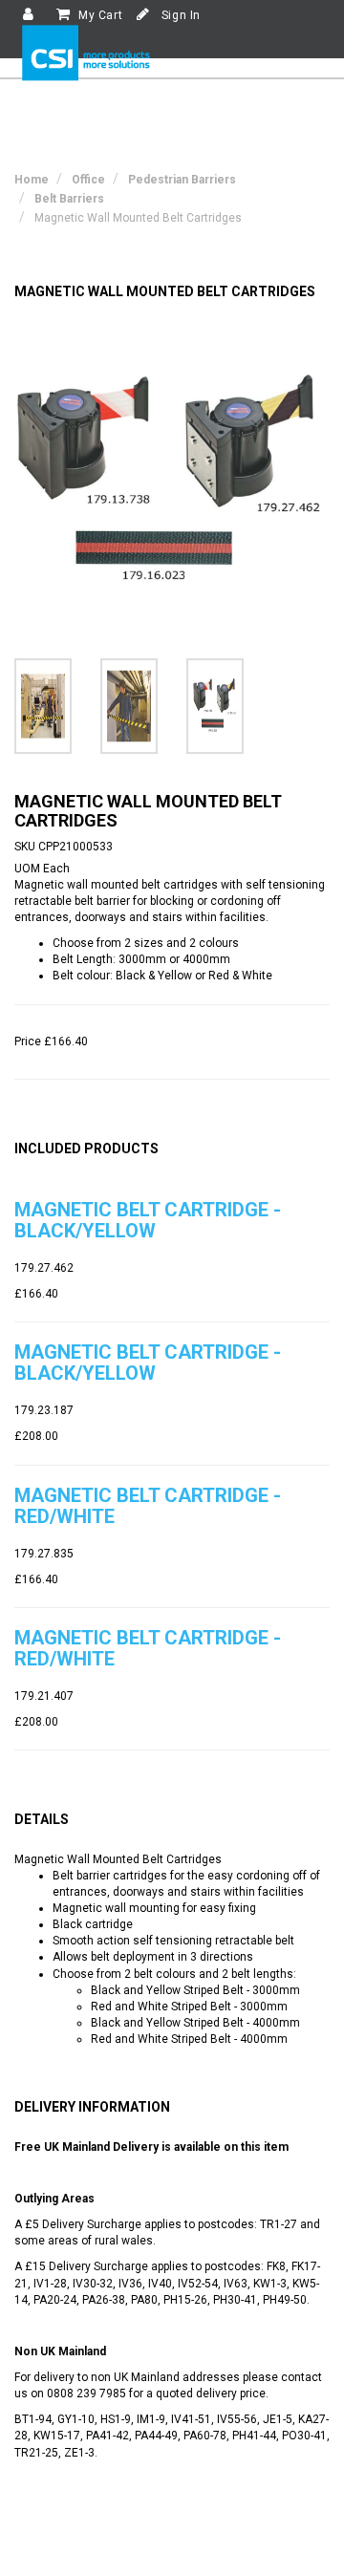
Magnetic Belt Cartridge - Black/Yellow (148, 1220)
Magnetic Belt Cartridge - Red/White (148, 1506)
